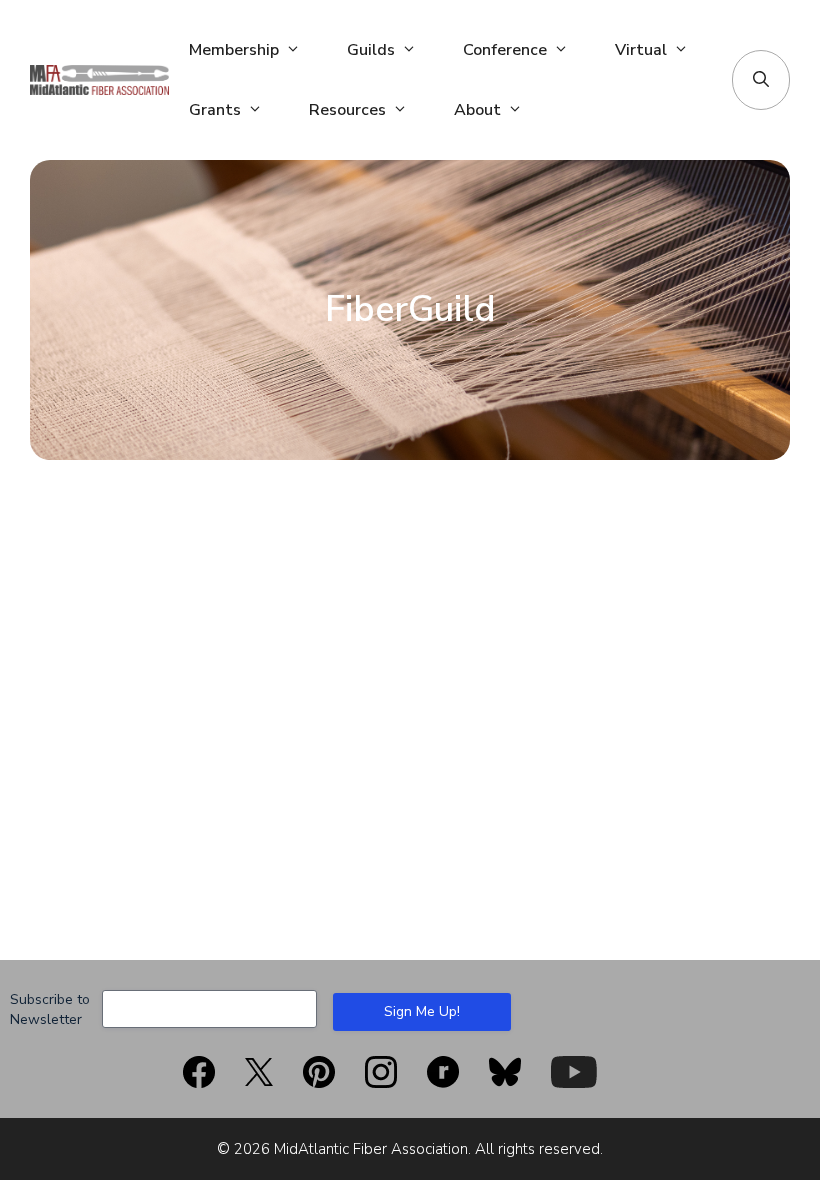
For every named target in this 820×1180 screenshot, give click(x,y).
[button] (761, 80)
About (477, 110)
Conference (505, 50)
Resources (347, 110)
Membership (234, 50)
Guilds (371, 50)
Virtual (641, 50)
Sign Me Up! (422, 1011)
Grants (215, 110)
